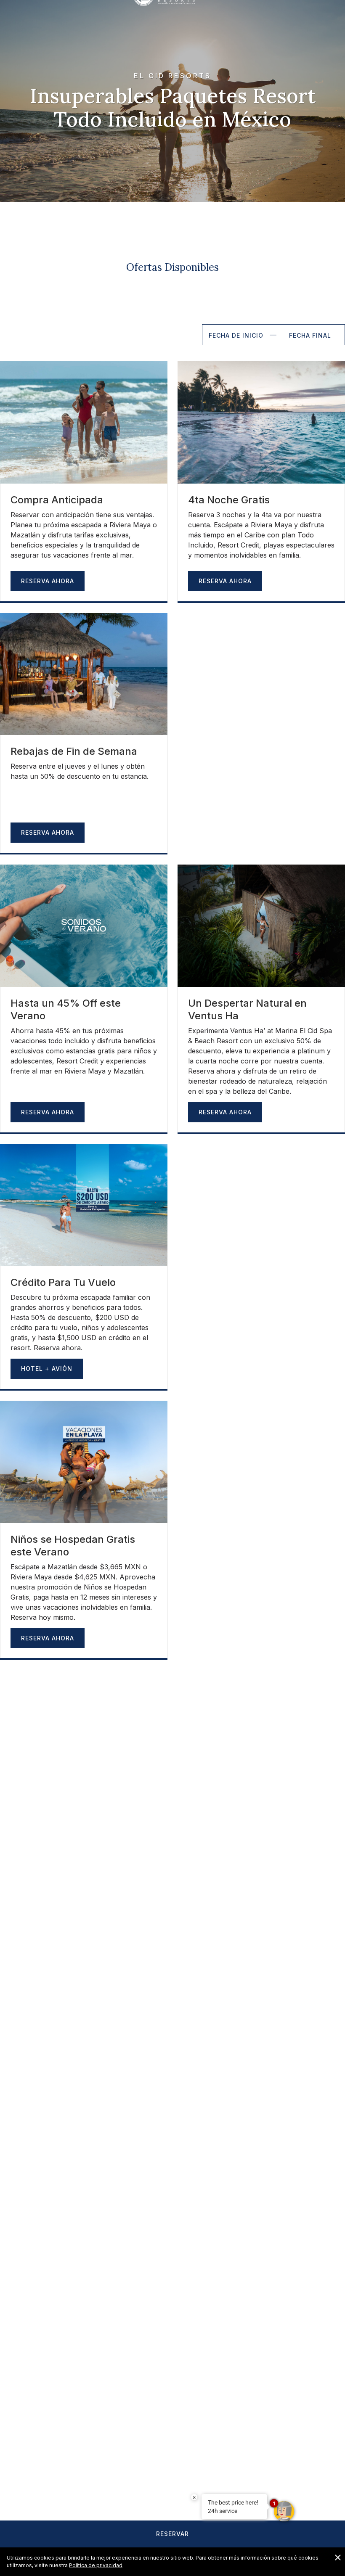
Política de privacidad (96, 2565)
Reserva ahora (48, 1638)
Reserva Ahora (48, 581)
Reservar (172, 2534)
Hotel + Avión (47, 1369)
